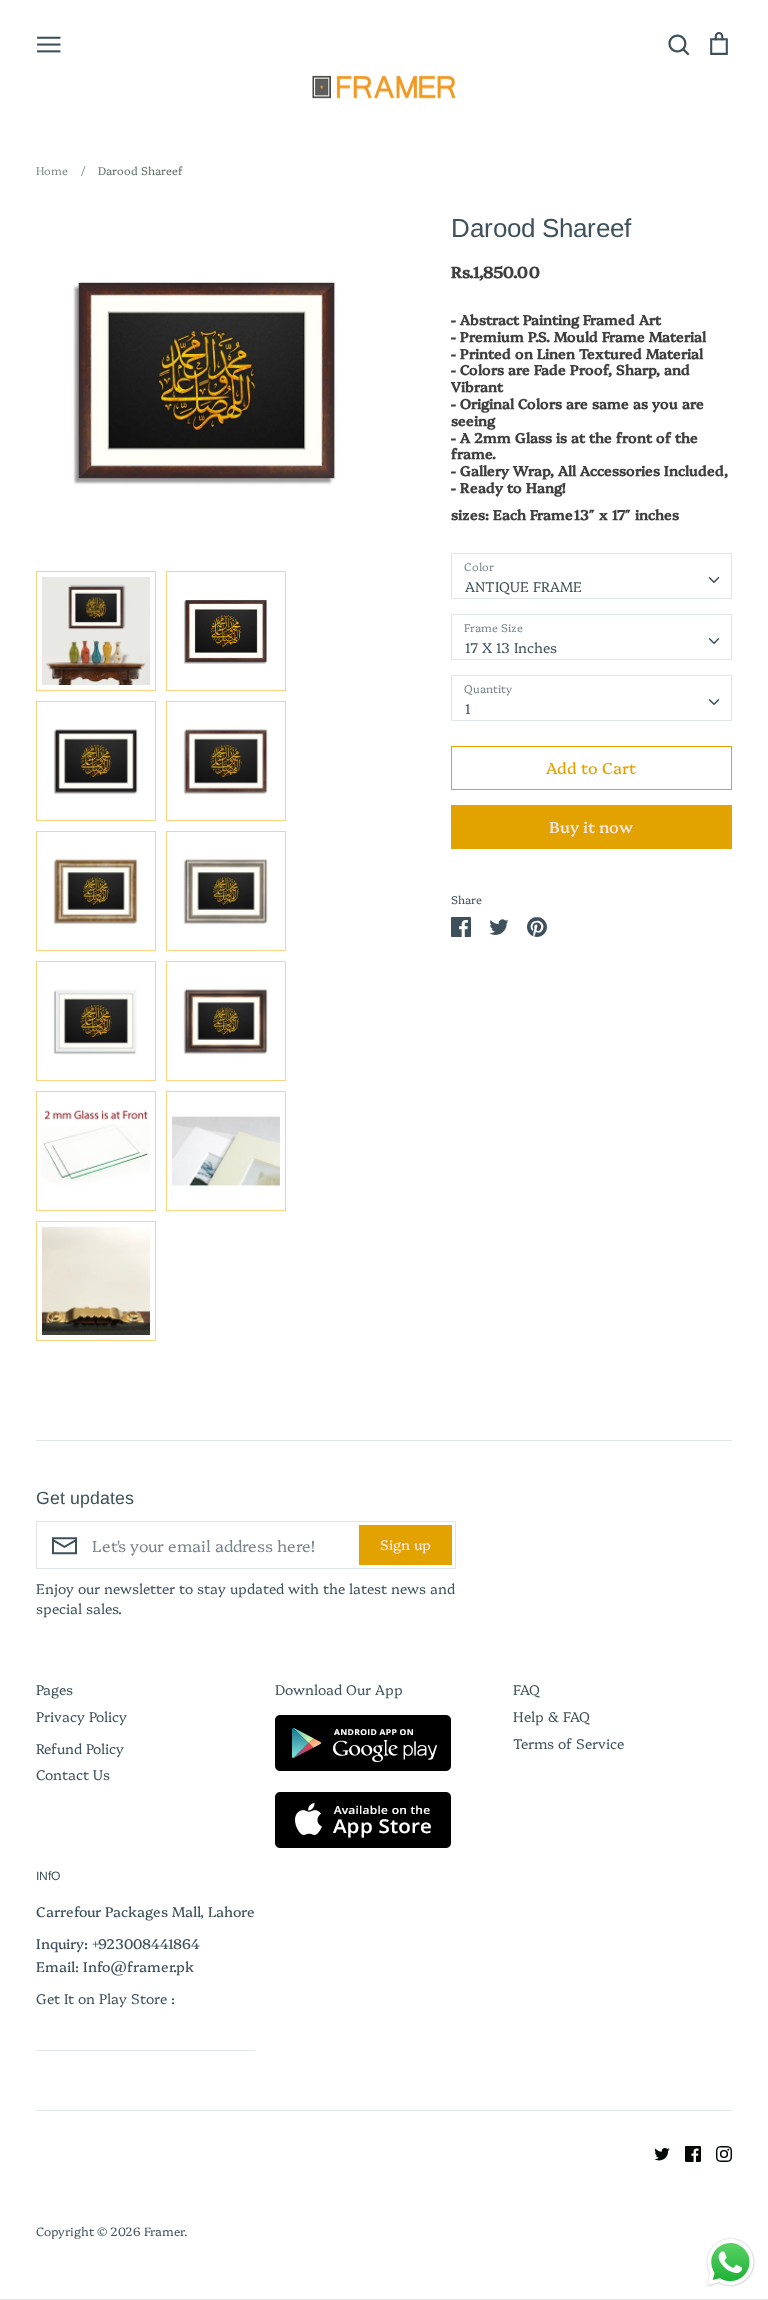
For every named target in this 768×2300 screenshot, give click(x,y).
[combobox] (591, 576)
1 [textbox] (468, 708)
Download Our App (339, 1689)
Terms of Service (568, 1743)
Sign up (405, 1544)
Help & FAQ (551, 1716)
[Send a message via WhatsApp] (730, 2262)
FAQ (526, 1689)
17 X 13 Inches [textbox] (511, 647)
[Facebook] (685, 2152)
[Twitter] (654, 2152)
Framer (164, 2230)
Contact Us (73, 1774)
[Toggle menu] (49, 43)
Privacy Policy (81, 1716)
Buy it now (591, 826)
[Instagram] (716, 2152)
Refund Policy (80, 1748)
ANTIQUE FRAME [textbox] (523, 586)
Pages (54, 1689)
